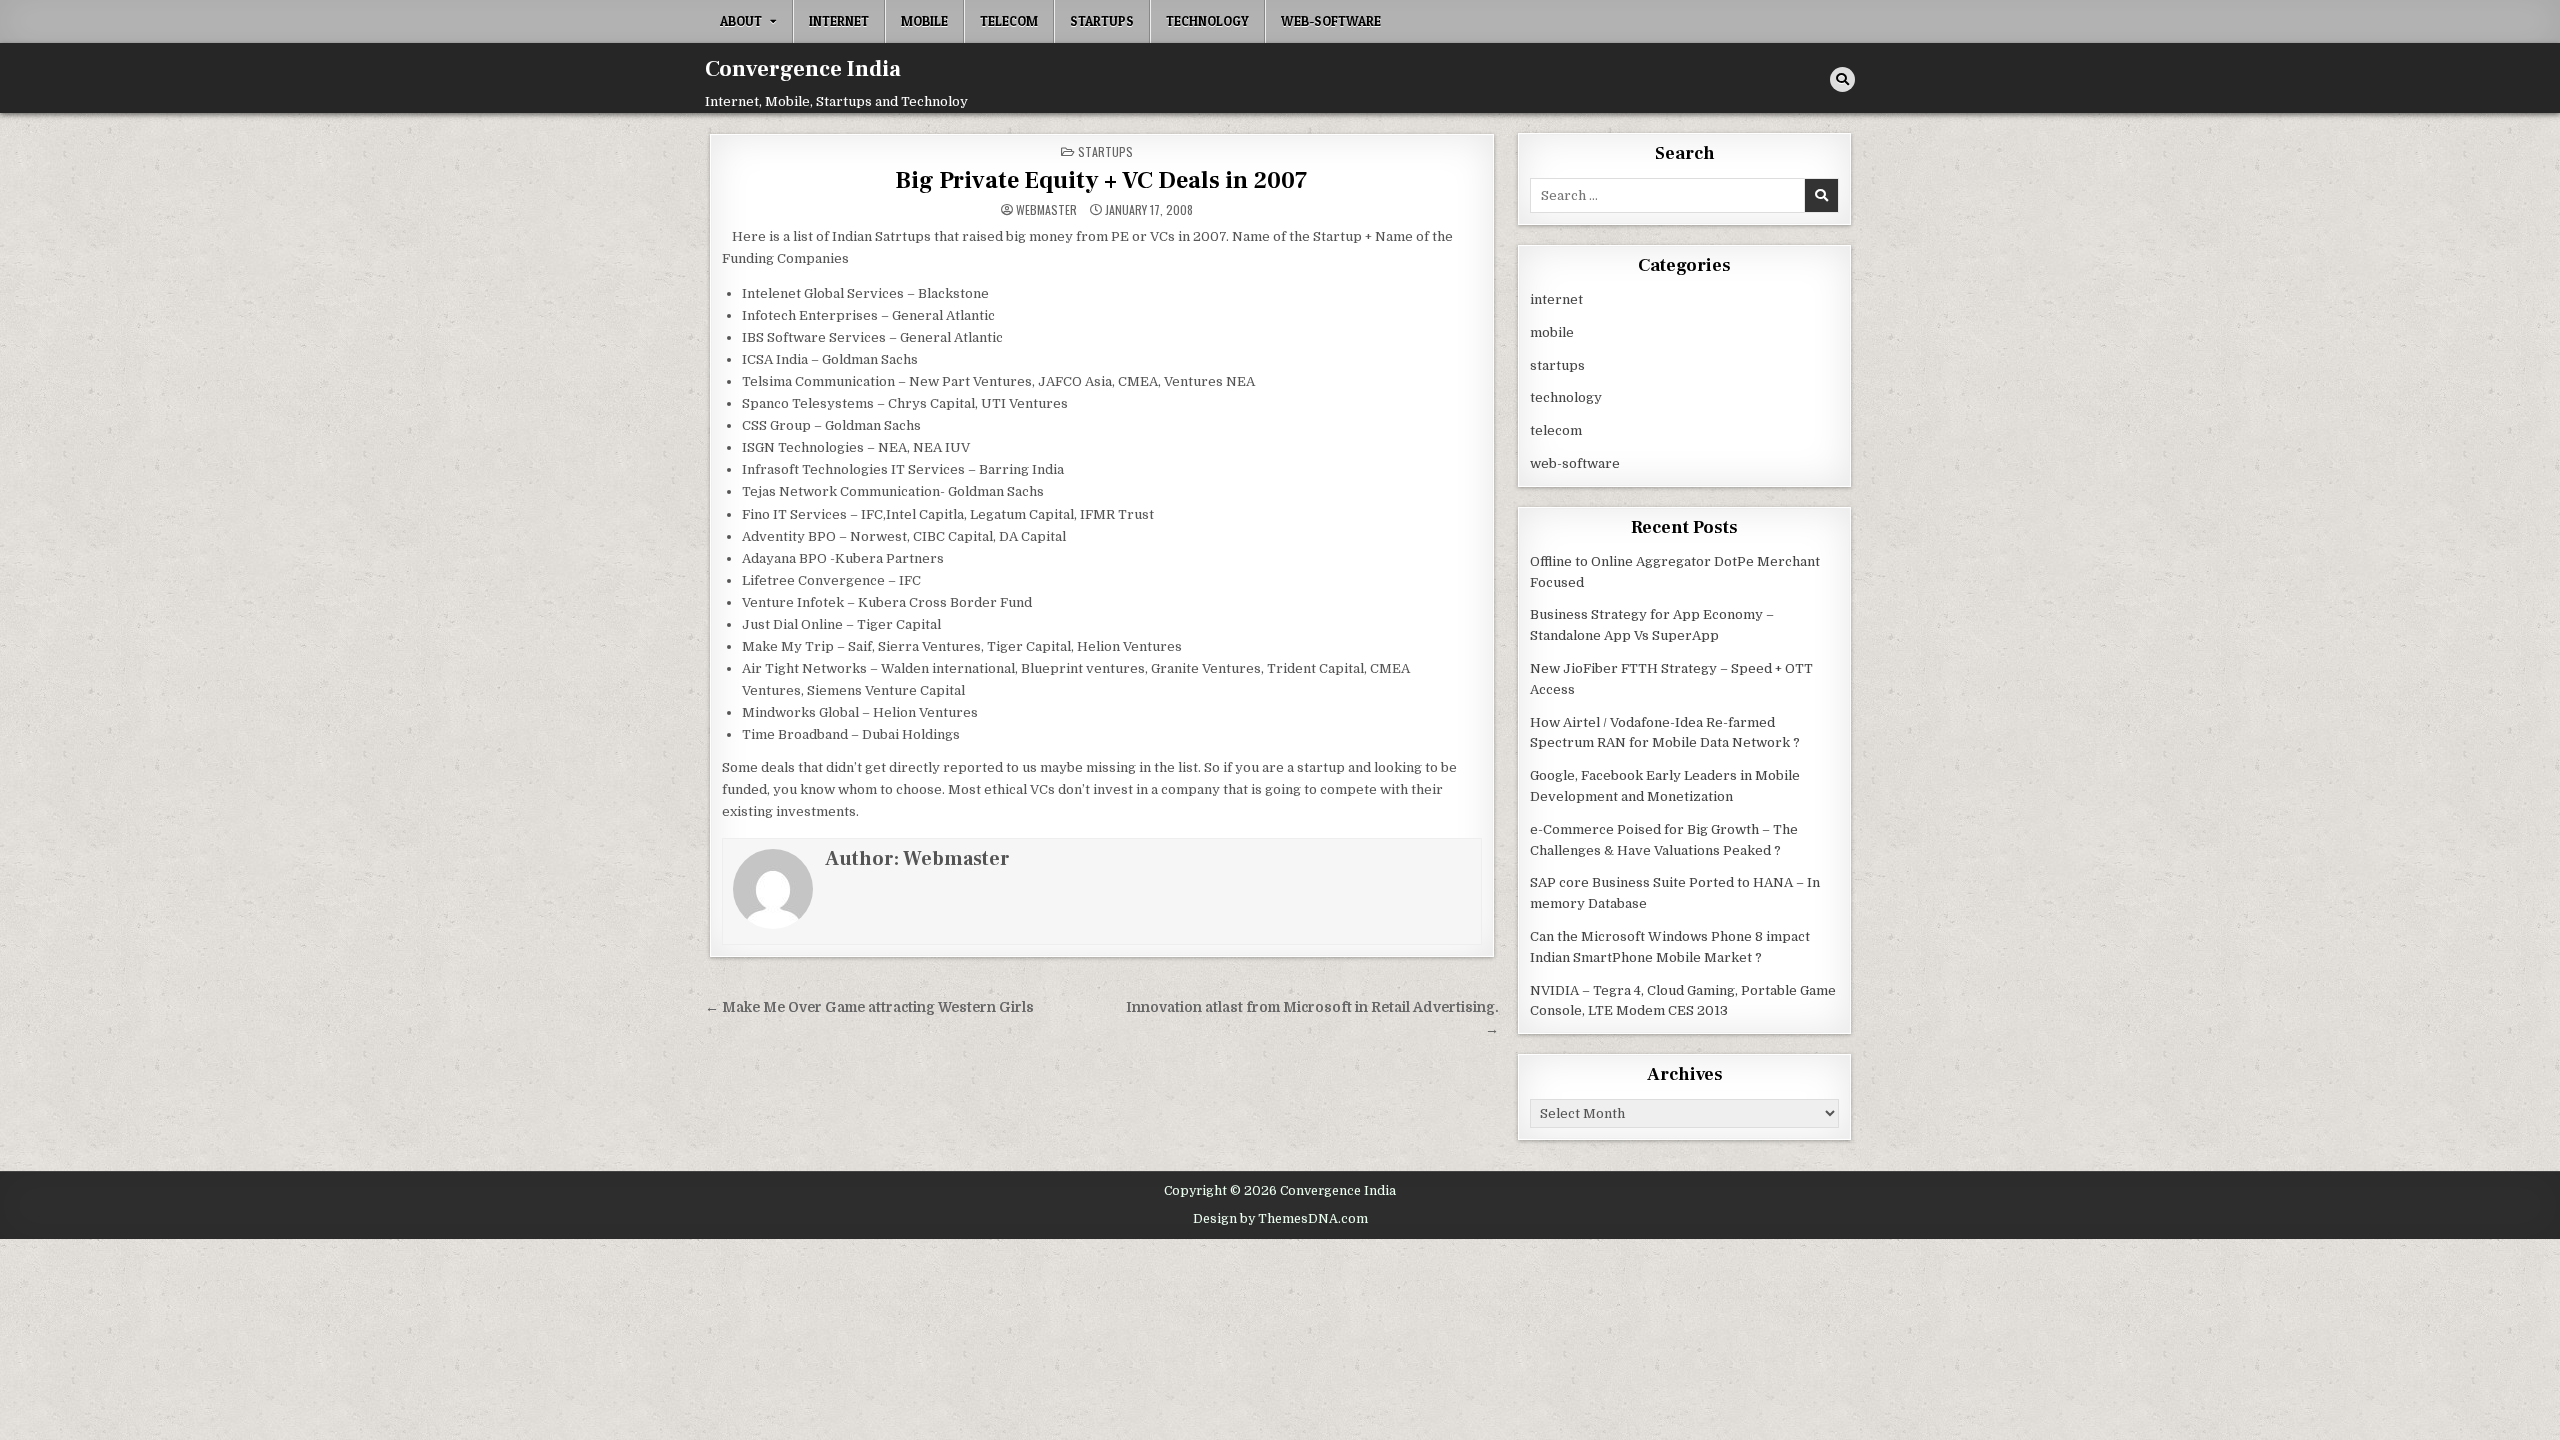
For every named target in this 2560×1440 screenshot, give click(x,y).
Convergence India (803, 69)
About (741, 21)
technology (1207, 21)
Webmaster (1046, 210)
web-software (1331, 21)
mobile (924, 21)
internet (839, 21)
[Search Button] (1842, 79)
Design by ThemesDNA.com (1280, 1219)
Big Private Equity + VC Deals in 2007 (1101, 180)
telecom (1009, 21)
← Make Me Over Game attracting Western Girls (869, 1007)
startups (1102, 21)
